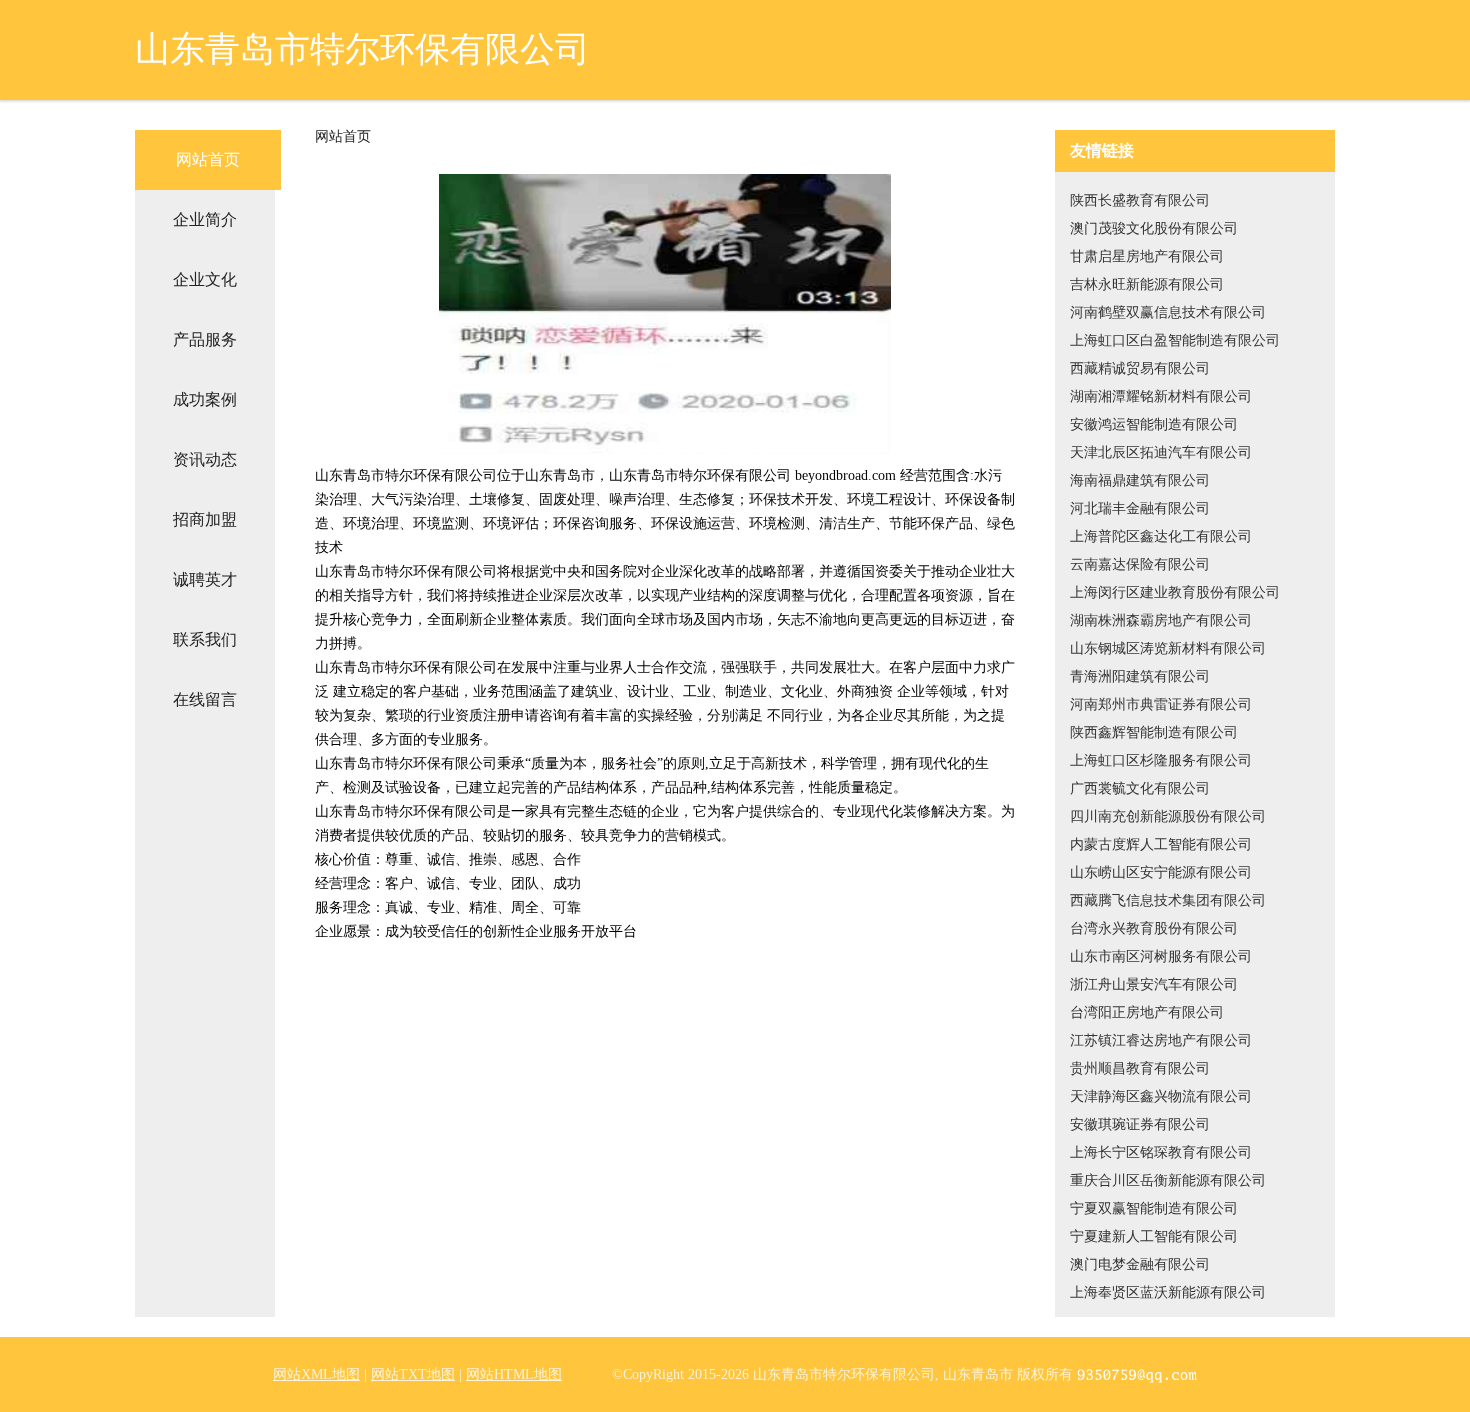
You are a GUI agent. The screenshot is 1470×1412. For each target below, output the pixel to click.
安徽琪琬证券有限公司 (1140, 1124)
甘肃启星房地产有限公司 (1147, 256)
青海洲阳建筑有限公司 (1140, 676)
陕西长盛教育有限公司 (1140, 200)
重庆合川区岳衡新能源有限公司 (1168, 1180)
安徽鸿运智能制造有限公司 (1154, 424)
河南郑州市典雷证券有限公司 (1161, 704)
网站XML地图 (316, 1374)
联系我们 (205, 639)
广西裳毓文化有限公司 (1140, 788)
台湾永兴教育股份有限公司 (1154, 928)
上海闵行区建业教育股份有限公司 (1175, 592)
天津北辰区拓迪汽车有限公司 (1161, 452)
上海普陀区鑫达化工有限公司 (1161, 536)
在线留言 (205, 699)
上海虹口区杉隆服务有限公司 (1161, 760)
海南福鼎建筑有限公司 (1140, 480)
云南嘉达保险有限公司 (1140, 564)
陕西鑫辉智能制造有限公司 (1154, 732)
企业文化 (205, 279)
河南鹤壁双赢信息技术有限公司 (1168, 312)
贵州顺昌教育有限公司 (1140, 1068)
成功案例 (205, 399)
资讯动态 (205, 459)
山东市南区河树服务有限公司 (1161, 956)
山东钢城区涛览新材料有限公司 (1168, 648)
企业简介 (205, 219)
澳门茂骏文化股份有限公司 (1154, 228)
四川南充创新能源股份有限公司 (1168, 816)
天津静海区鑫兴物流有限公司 (1161, 1096)
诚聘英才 (205, 579)
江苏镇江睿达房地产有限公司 (1161, 1040)
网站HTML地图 (514, 1374)
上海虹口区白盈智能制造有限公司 (1175, 340)
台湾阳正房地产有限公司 (1147, 1012)
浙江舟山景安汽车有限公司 (1154, 984)
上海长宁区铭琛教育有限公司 (1161, 1152)
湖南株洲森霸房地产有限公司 (1161, 620)
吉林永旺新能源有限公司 (1147, 284)
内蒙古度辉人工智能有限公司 (1161, 844)
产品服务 (205, 339)
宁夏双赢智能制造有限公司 (1154, 1208)
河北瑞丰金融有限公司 (1140, 508)
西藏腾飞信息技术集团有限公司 (1168, 900)
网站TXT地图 (413, 1374)
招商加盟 (205, 519)
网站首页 (208, 159)
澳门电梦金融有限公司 (1140, 1264)
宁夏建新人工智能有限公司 (1154, 1236)
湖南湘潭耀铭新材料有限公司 (1161, 396)
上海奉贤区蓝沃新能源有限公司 (1168, 1292)
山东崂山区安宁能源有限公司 (1161, 872)
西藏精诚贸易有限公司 (1140, 368)
